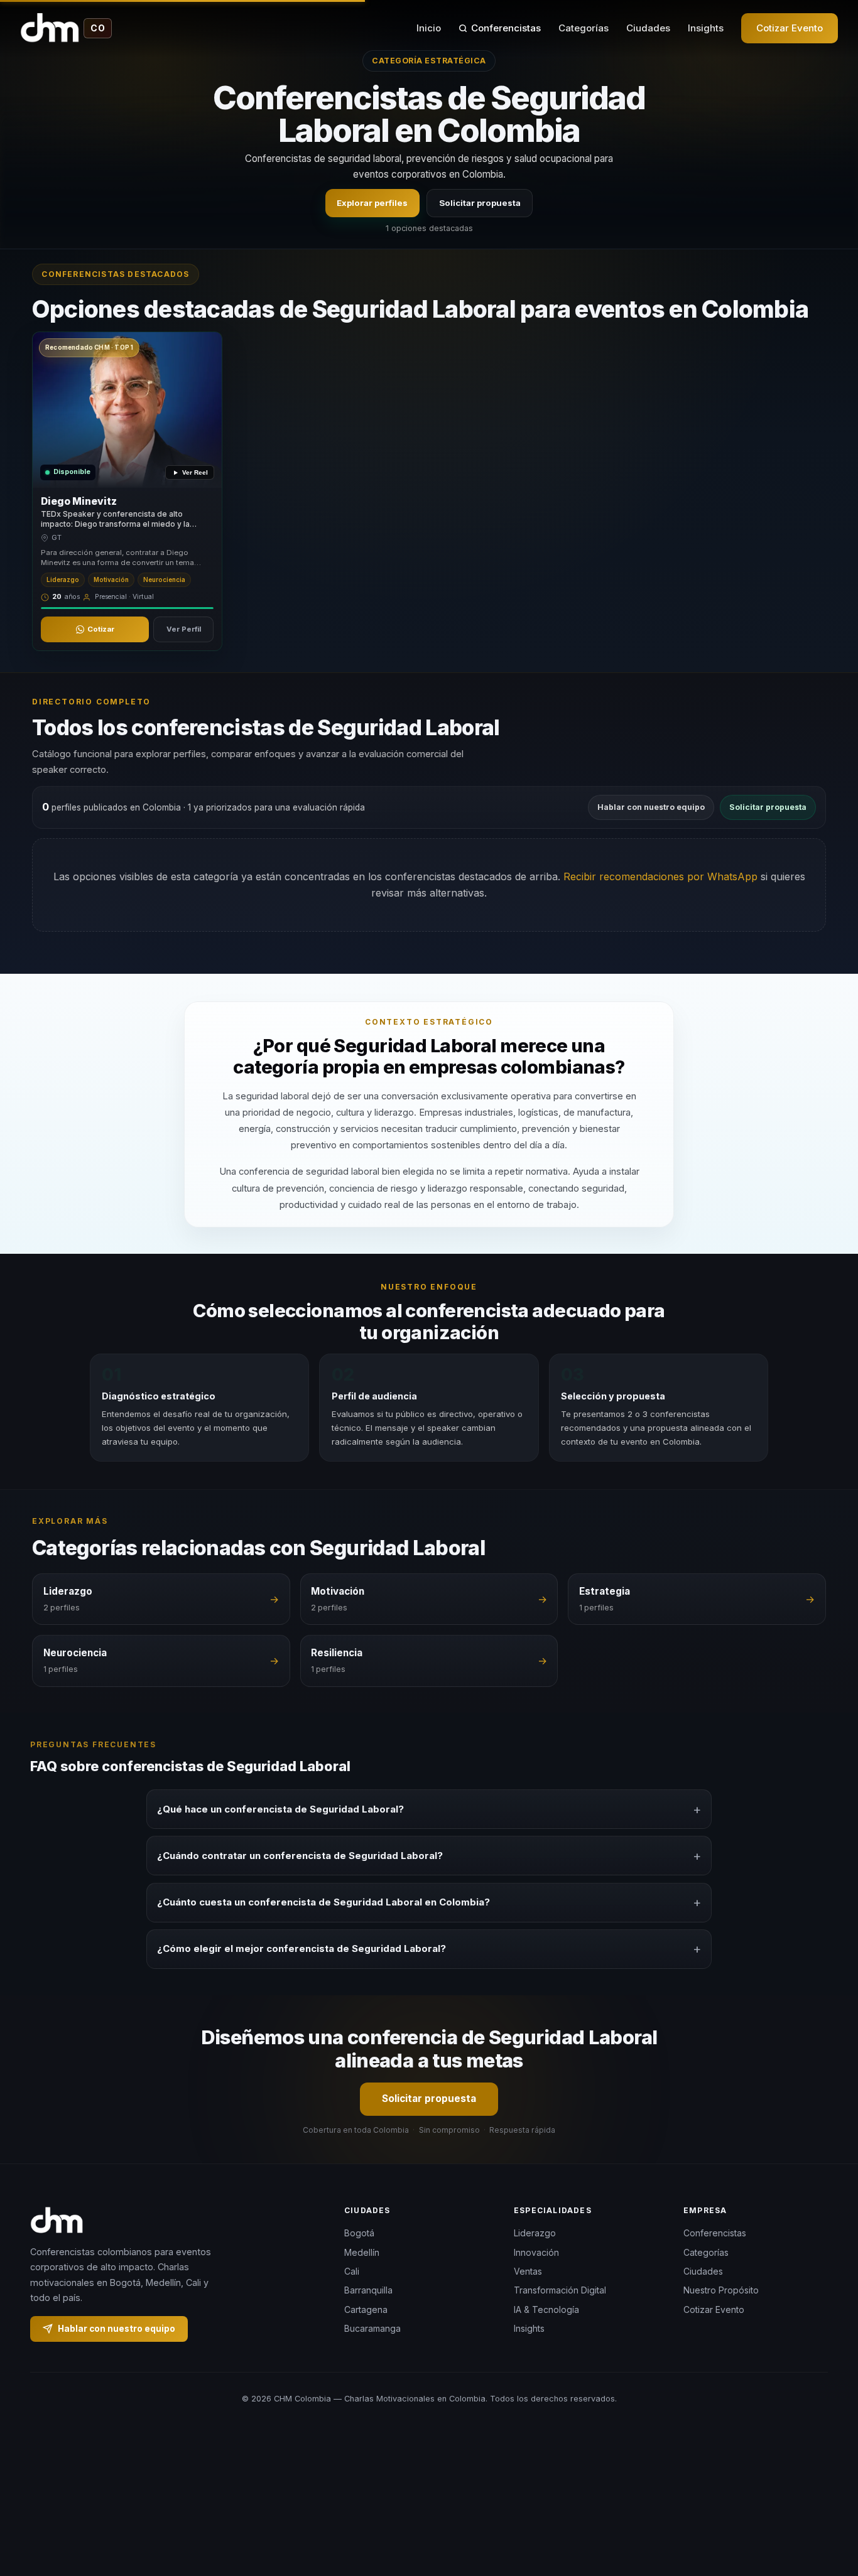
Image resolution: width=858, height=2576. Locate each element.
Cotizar (101, 629)
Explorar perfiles (372, 203)
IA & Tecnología (546, 2309)
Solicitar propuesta (480, 203)
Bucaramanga (372, 2328)
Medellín (362, 2252)
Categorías (584, 28)
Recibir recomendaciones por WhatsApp (660, 876)
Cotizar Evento (790, 28)
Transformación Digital (560, 2291)
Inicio (429, 28)
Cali (352, 2271)
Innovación (536, 2252)
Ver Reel (195, 472)
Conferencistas (506, 28)
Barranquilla (368, 2291)
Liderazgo (535, 2233)
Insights (706, 28)
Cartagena (366, 2309)
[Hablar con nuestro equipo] (825, 2502)
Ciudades (648, 28)
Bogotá (359, 2233)
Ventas (528, 2271)
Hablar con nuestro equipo (651, 807)
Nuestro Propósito (721, 2291)
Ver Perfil (184, 629)
